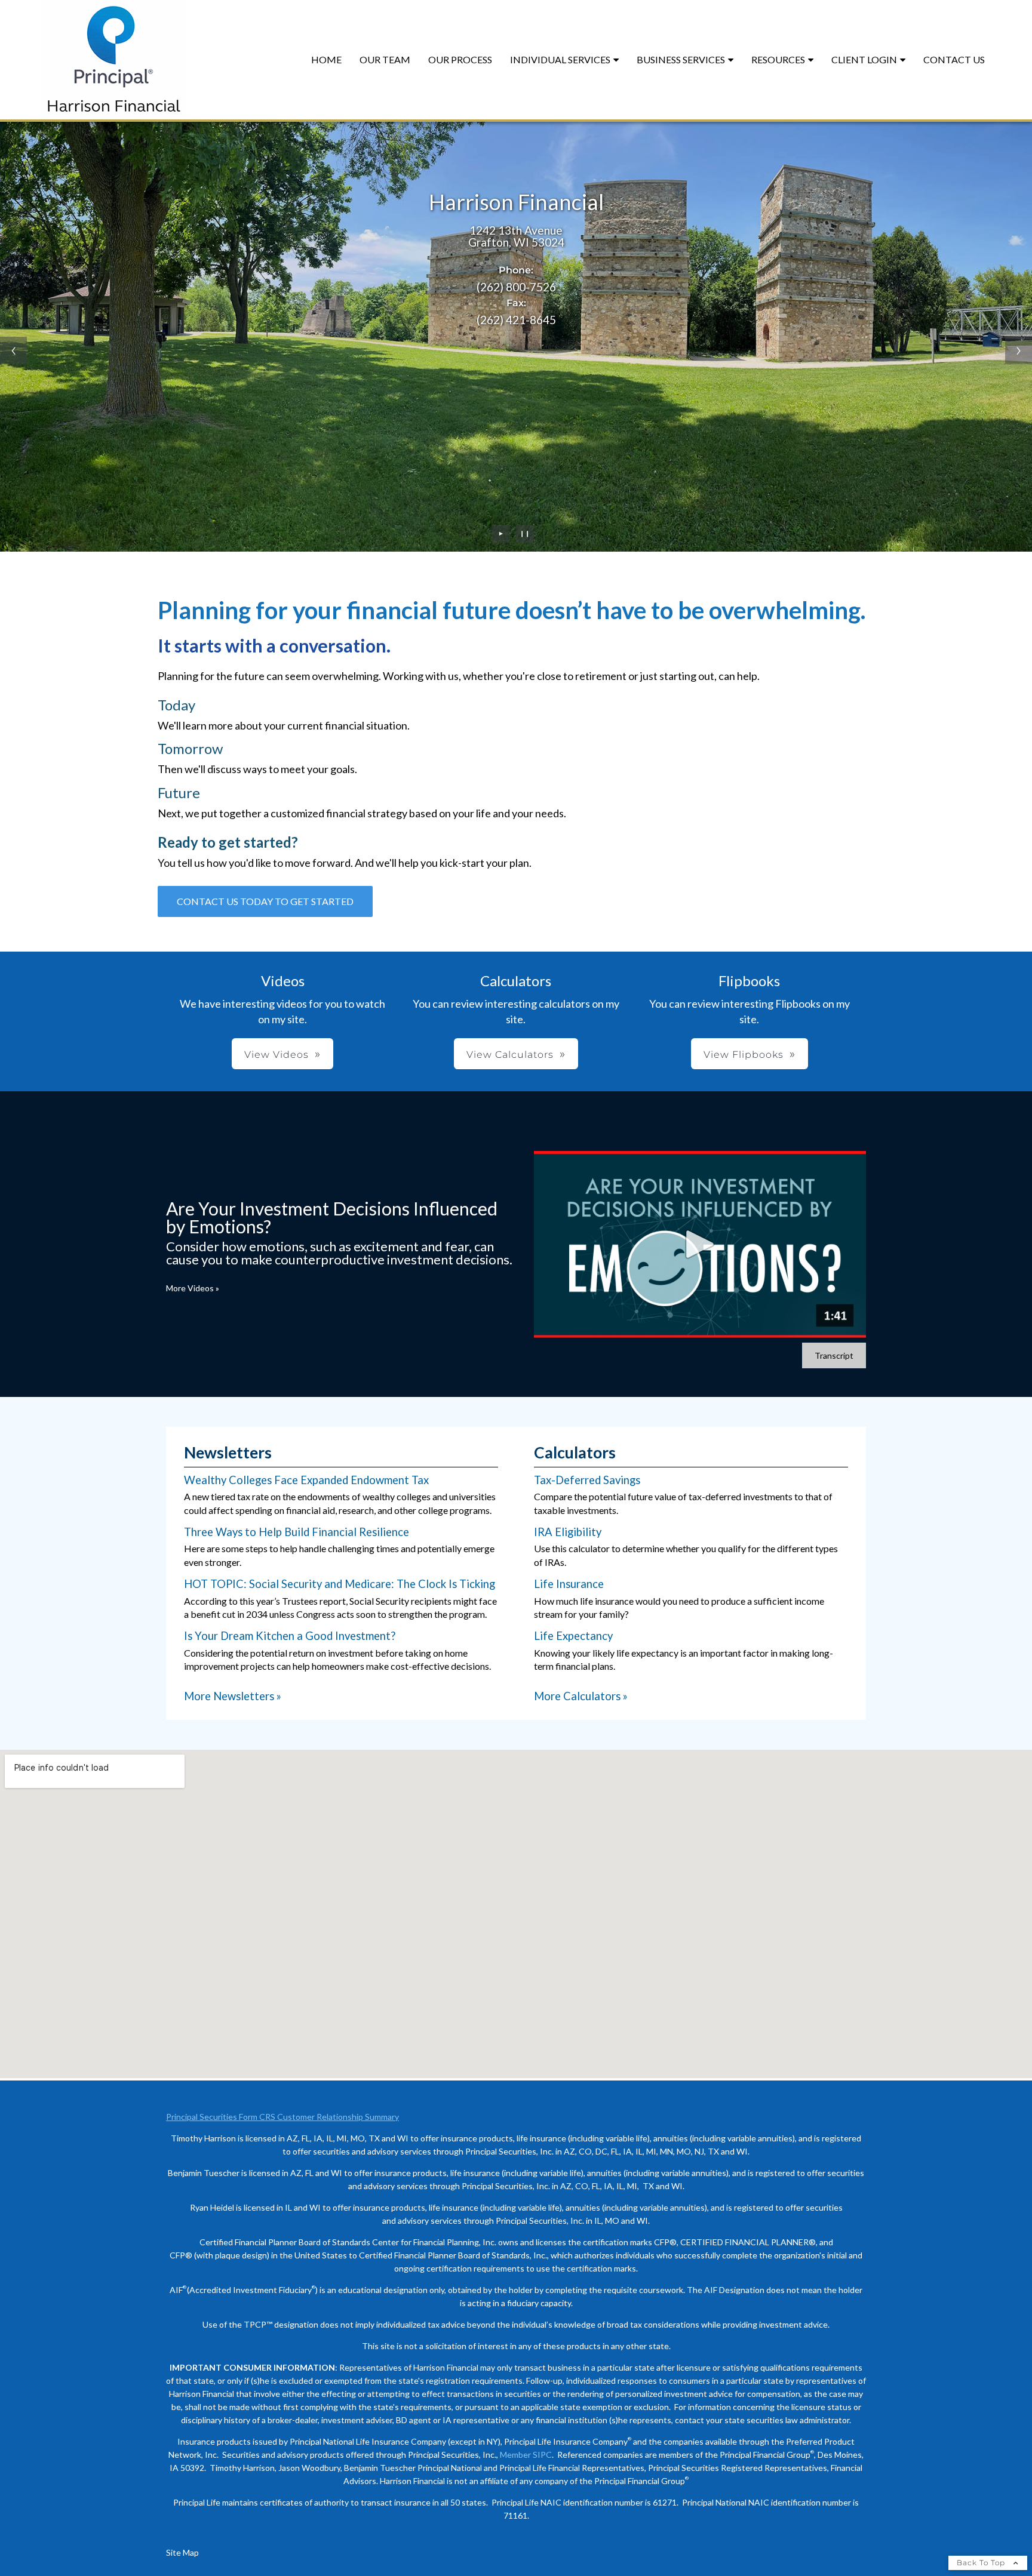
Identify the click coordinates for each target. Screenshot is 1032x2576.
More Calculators (581, 1696)
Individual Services (560, 59)
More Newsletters (233, 1696)
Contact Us (954, 59)
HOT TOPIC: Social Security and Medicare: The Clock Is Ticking (340, 1584)
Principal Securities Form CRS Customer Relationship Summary (282, 2117)
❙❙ (525, 533)
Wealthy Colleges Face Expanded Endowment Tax (306, 1480)
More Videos (193, 1288)
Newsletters (228, 1452)
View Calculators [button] (510, 1055)
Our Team (385, 59)
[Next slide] (1019, 350)
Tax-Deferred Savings (587, 1480)
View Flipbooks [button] (744, 1055)
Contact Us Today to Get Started (265, 901)
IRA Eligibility (568, 1532)
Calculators (575, 1452)
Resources (778, 59)
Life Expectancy (573, 1636)
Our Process (460, 59)
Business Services (681, 59)
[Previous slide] (13, 350)
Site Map (182, 2552)
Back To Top (982, 2563)
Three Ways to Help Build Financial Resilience (297, 1532)
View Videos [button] (277, 1055)
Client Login (864, 59)
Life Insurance (569, 1584)
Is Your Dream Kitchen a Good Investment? (290, 1636)
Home (326, 59)
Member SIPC (526, 2455)
